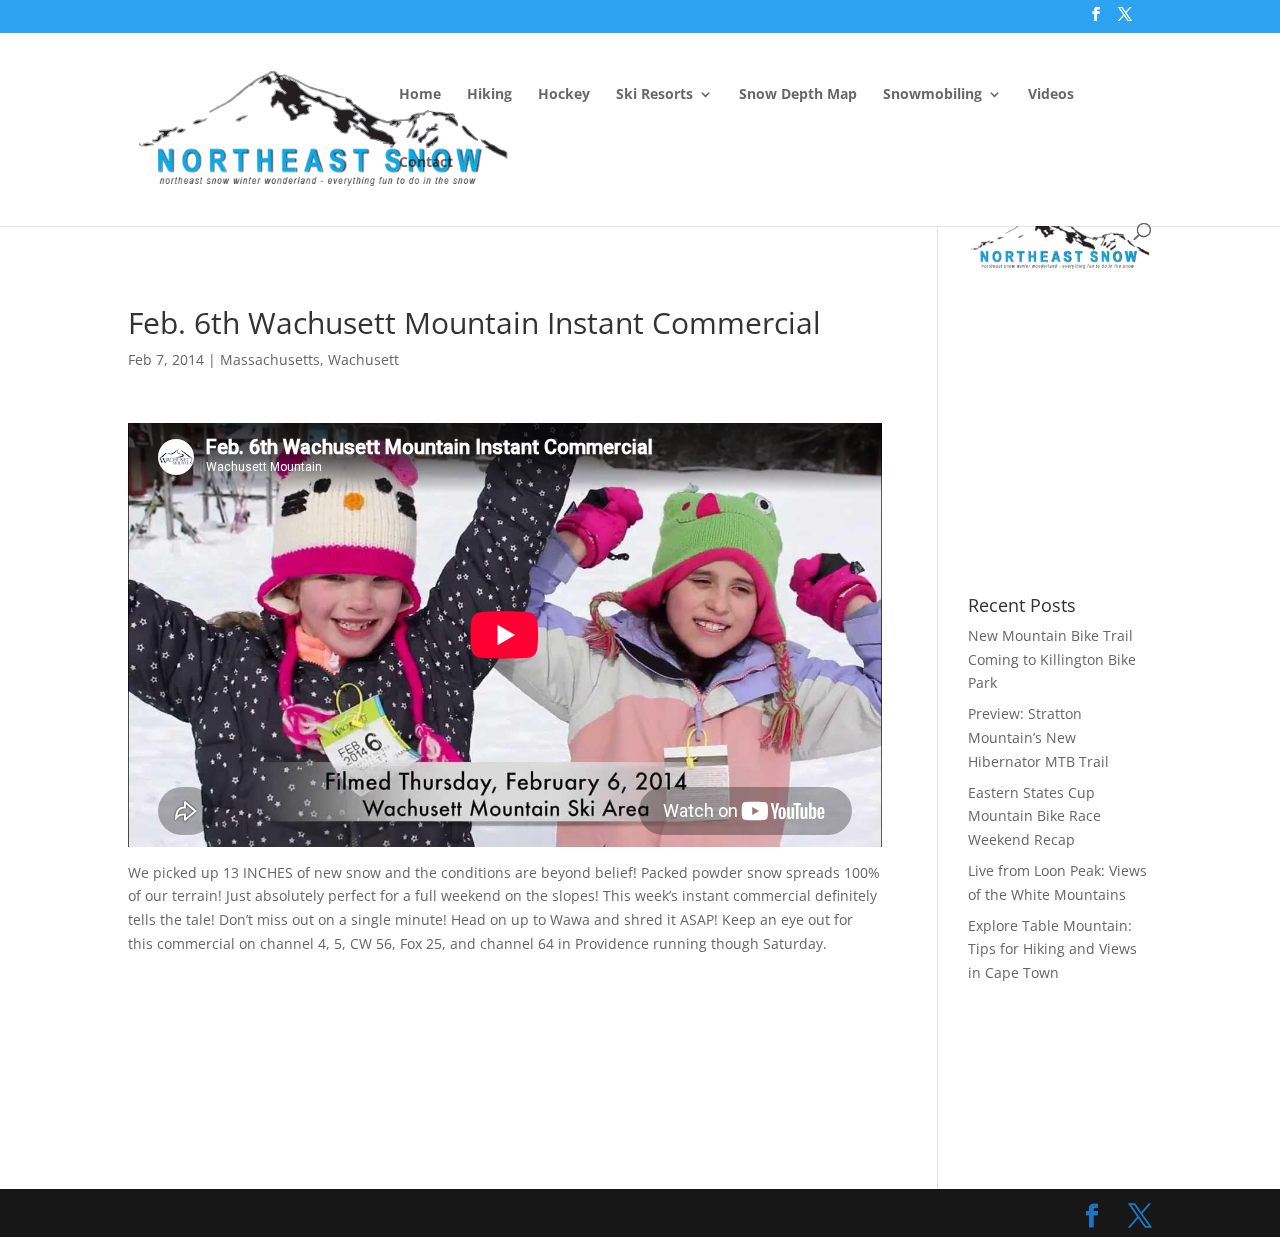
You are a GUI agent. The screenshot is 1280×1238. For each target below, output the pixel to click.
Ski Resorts (654, 95)
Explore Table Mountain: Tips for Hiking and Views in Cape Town (1052, 949)
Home (420, 95)
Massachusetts (270, 359)
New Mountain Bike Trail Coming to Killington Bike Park (1052, 659)
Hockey (564, 95)
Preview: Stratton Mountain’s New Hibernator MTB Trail (1038, 737)
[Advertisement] (492, 256)
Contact (426, 163)
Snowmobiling (932, 95)
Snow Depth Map (798, 95)
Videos (1051, 95)
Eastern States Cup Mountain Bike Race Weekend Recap (1034, 816)
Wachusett (363, 359)
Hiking (489, 95)
